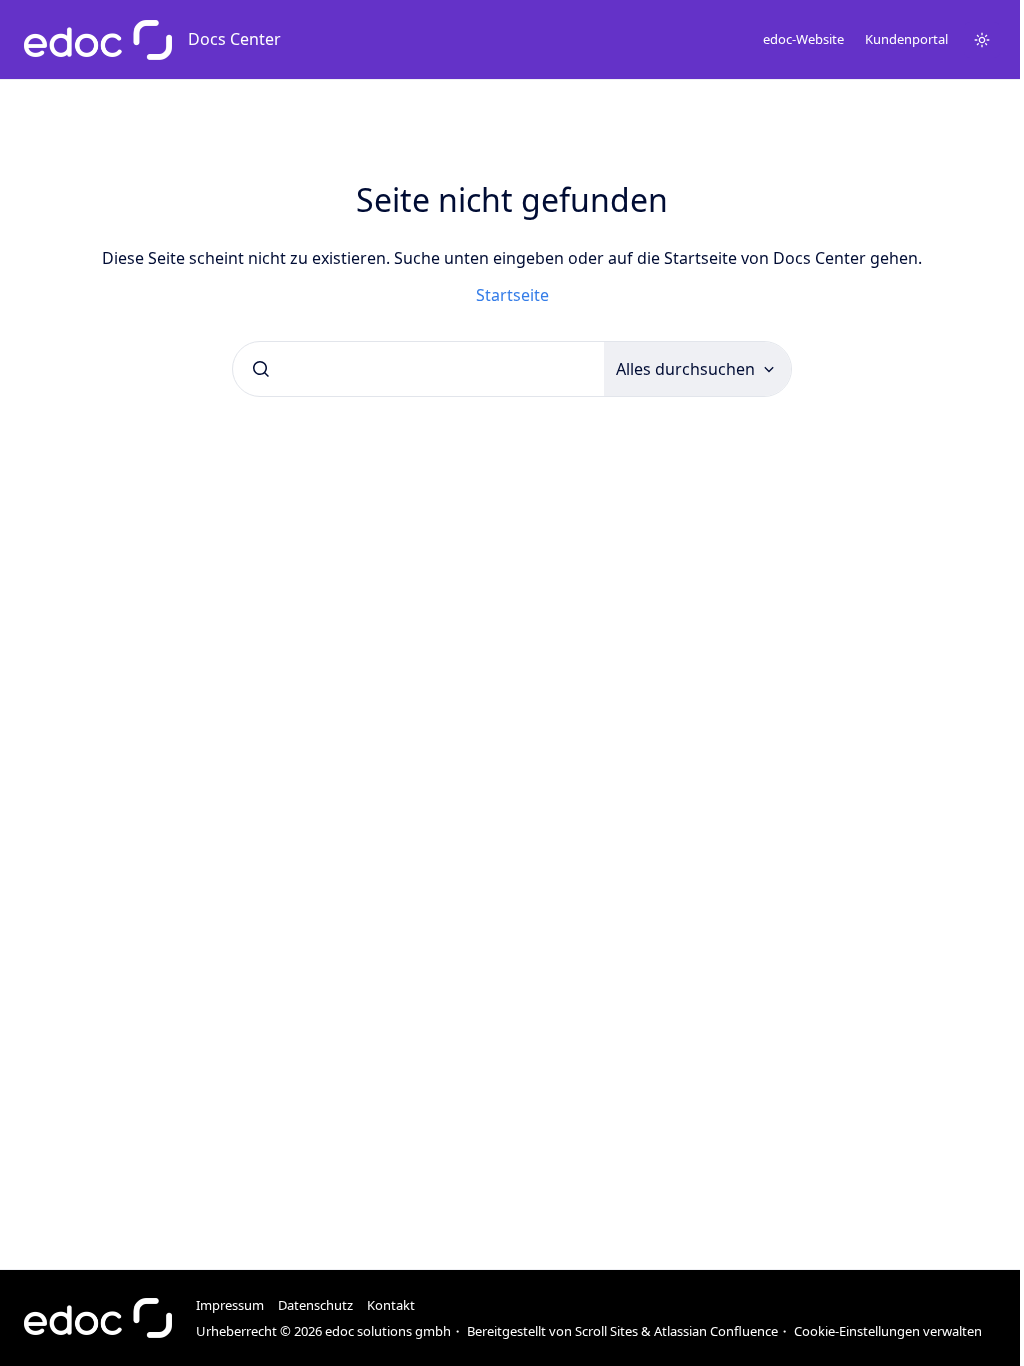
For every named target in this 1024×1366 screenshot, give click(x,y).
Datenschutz (315, 1305)
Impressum (230, 1305)
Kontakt (391, 1305)
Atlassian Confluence (716, 1331)
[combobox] (418, 369)
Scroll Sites (606, 1331)
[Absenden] (261, 369)
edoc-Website (803, 39)
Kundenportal (906, 39)
